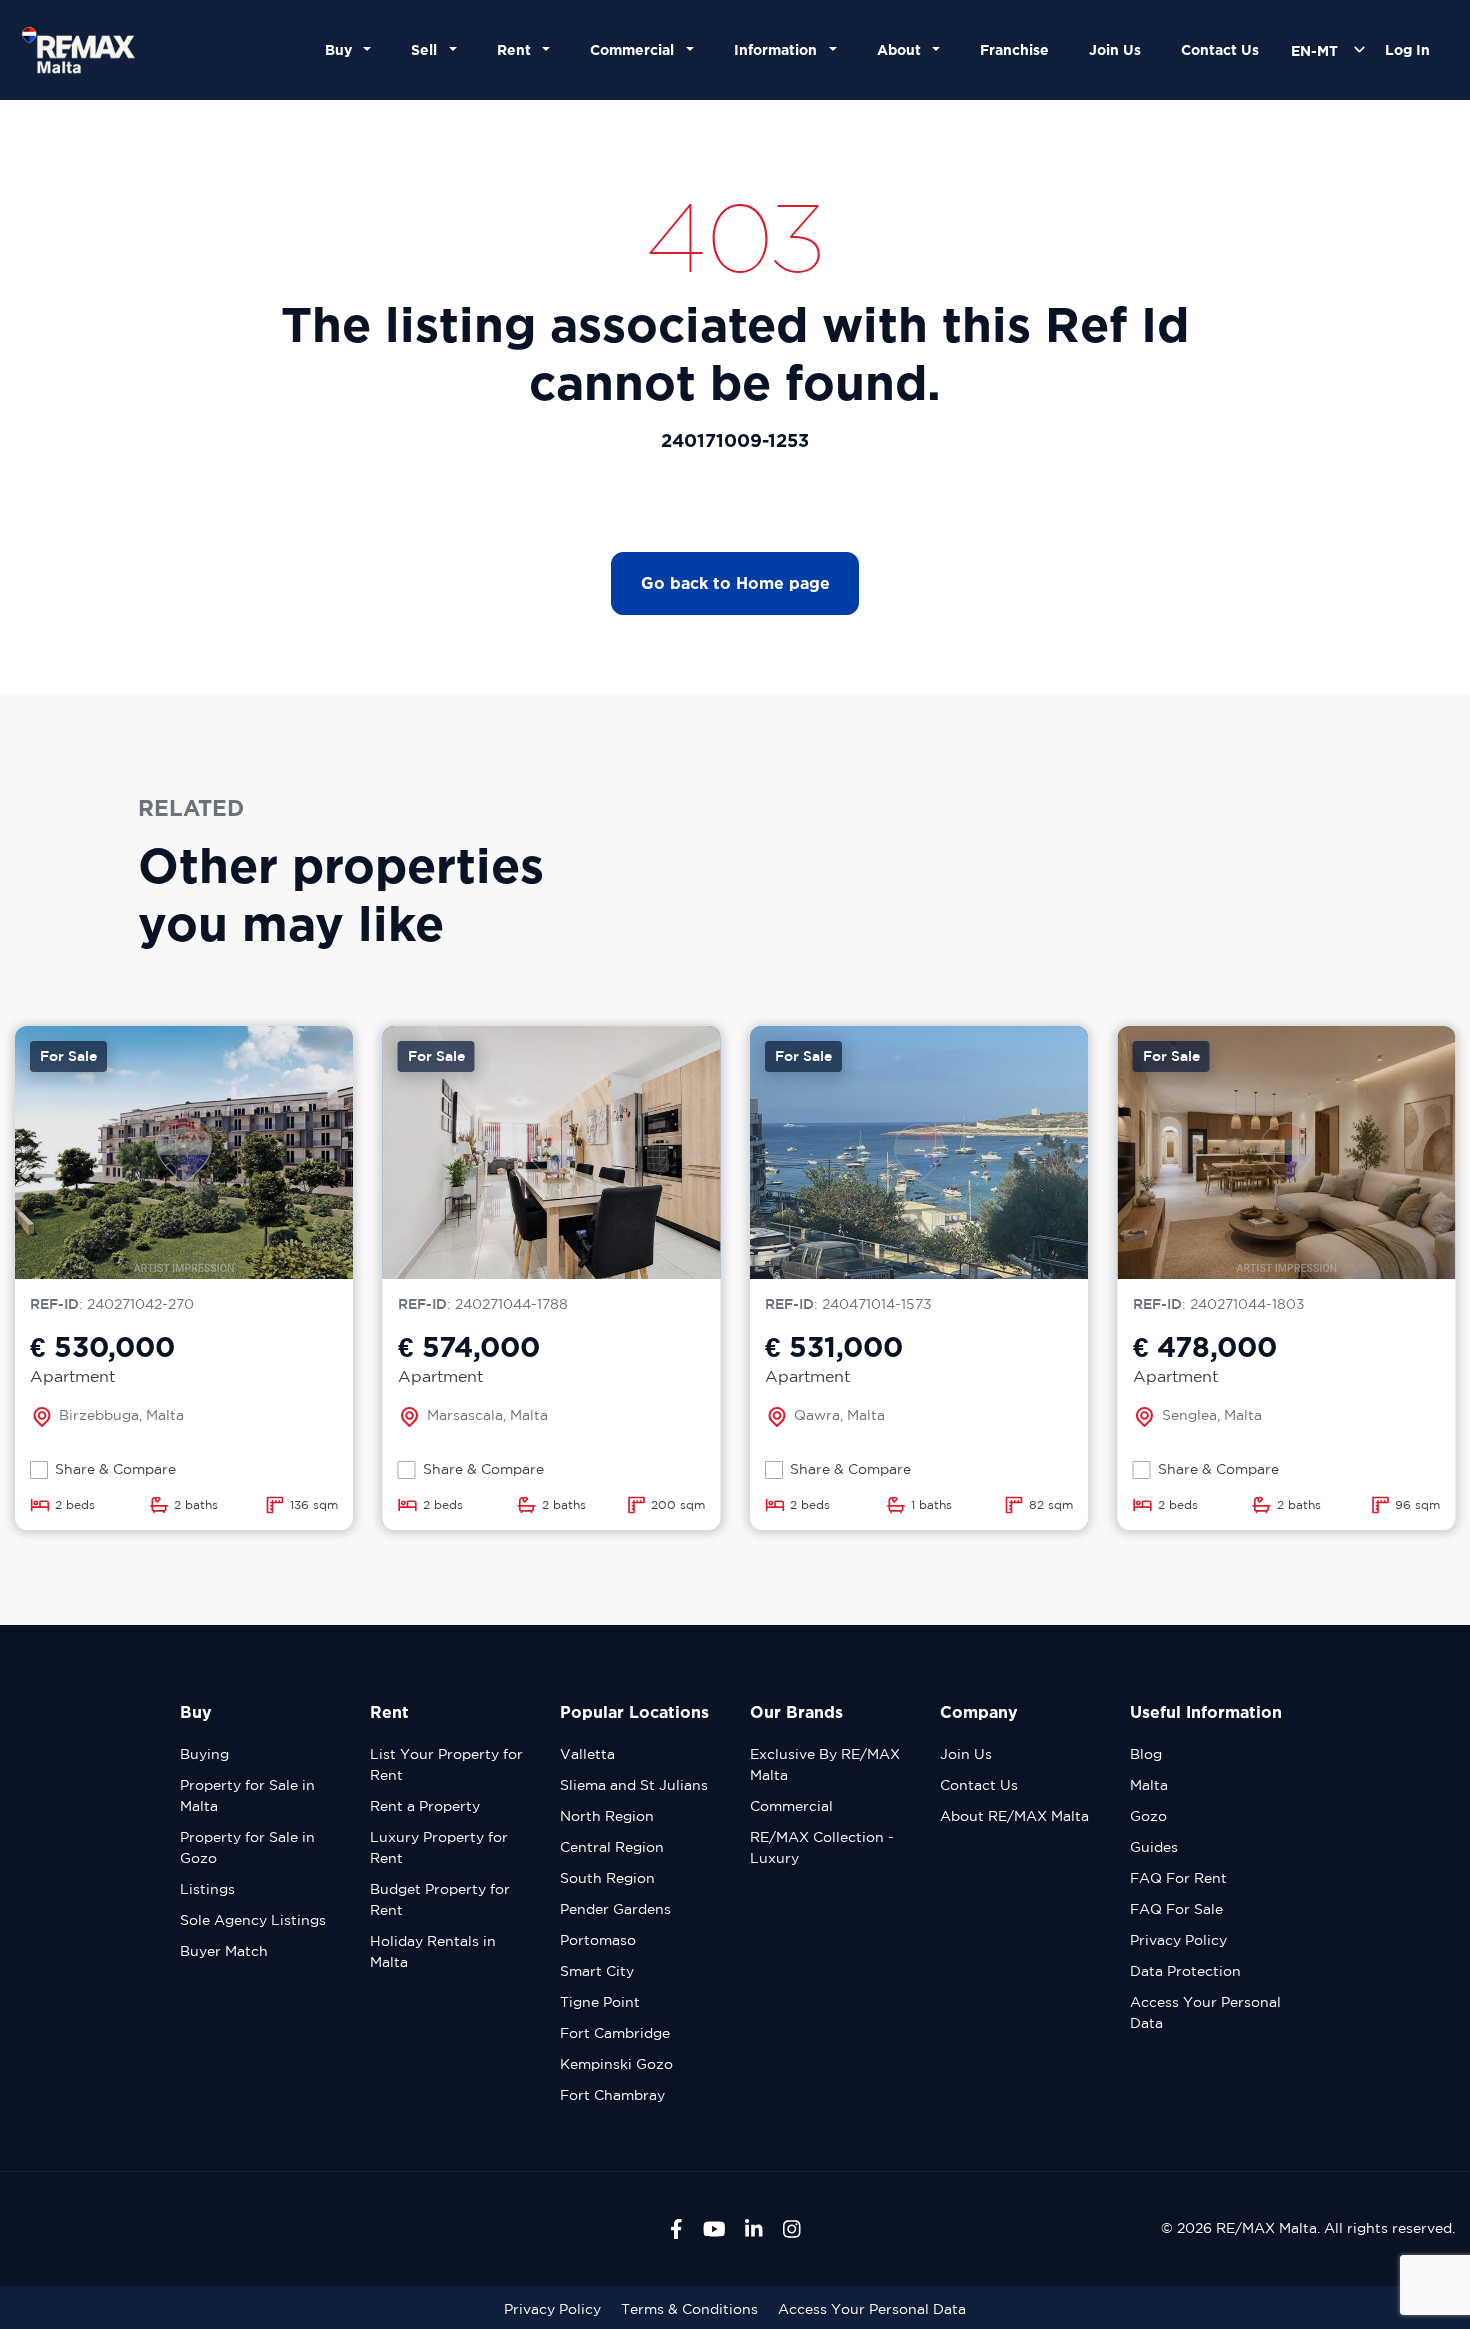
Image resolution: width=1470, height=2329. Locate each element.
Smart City (597, 1971)
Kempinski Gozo (616, 2064)
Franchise (1014, 49)
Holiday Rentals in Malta (433, 1951)
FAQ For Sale (1176, 1909)
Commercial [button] (636, 49)
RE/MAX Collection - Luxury (822, 1847)
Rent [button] (518, 49)
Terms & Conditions (689, 2309)
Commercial (791, 1806)
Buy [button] (342, 49)
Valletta (587, 1754)
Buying (204, 1754)
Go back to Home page (735, 583)
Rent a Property (425, 1806)
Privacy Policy (1178, 1940)
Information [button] (779, 49)
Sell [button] (428, 49)
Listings (207, 1889)
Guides (1154, 1847)
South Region (607, 1878)
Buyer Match (224, 1951)
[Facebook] (676, 2229)
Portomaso (598, 1940)
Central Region (612, 1847)
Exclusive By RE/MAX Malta (825, 1764)
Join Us (1115, 49)
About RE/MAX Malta (1014, 1816)
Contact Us (1220, 49)
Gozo (1148, 1816)
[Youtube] (714, 2229)
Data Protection (1185, 1971)
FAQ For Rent (1178, 1878)
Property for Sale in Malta (247, 1795)
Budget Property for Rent (440, 1899)
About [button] (903, 49)
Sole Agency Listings (253, 1920)
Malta (1149, 1785)
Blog (1146, 1754)
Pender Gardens (615, 1909)
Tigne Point (600, 2002)
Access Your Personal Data (1205, 2012)
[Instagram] (792, 2229)
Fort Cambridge (615, 2033)
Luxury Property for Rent (439, 1847)
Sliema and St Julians (634, 1785)
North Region (607, 1816)
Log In (1407, 49)
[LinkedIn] (754, 2229)
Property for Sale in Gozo (247, 1847)
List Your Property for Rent (446, 1764)
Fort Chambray (612, 2095)
